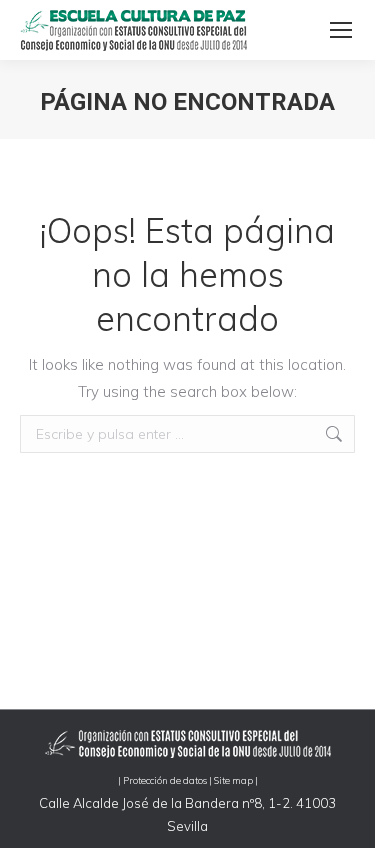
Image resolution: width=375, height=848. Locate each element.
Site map (233, 780)
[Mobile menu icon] (341, 30)
